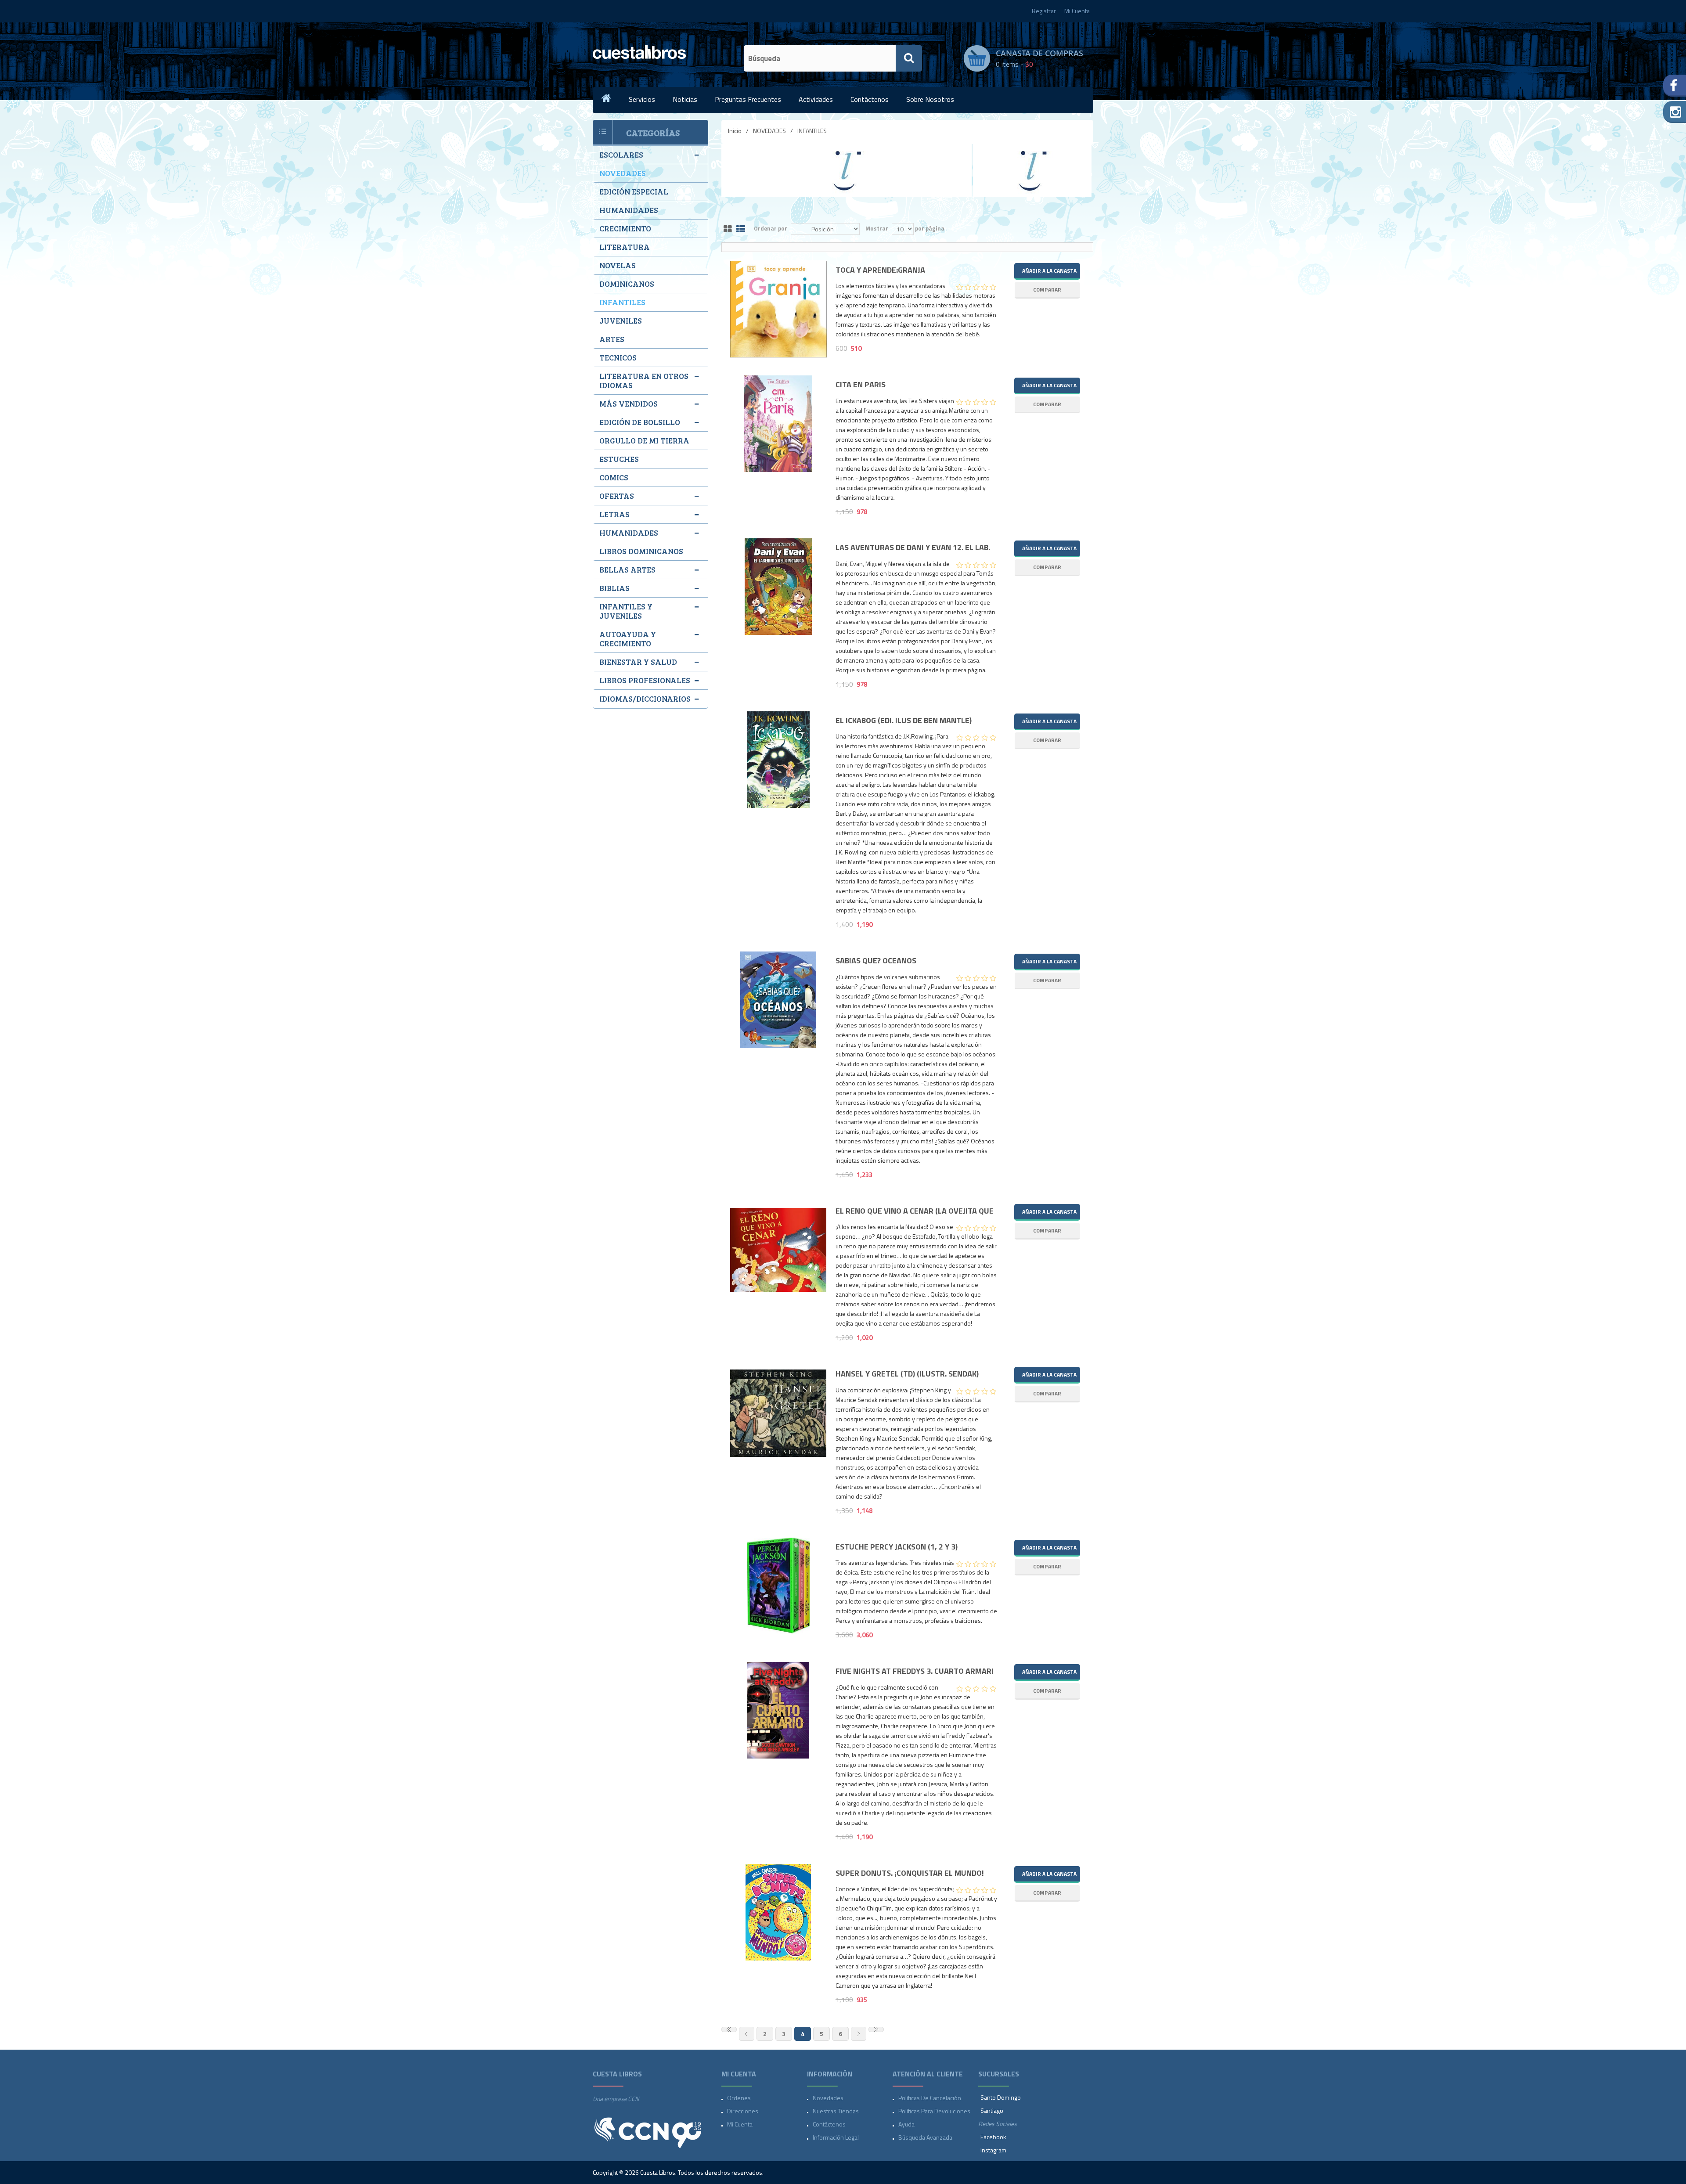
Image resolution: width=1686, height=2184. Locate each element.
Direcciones (743, 2111)
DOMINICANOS (627, 284)
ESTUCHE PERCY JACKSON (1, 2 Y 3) (897, 1547)
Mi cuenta (740, 2124)
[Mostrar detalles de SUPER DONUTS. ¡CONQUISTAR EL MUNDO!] (778, 1912)
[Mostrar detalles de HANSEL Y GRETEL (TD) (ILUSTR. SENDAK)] (778, 1413)
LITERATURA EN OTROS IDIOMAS (644, 380)
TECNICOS (618, 357)
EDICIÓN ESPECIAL (634, 191)
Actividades (816, 99)
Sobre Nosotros (930, 99)
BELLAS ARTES (627, 569)
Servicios (642, 99)
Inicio (735, 131)
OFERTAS (617, 496)
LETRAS (614, 514)
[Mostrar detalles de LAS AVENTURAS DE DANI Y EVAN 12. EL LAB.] (778, 587)
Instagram (993, 2150)
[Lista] (741, 229)
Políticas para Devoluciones (934, 2111)
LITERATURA (625, 247)
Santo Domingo (1001, 2097)
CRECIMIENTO (625, 228)
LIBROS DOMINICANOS (641, 551)
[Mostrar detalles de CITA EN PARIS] (778, 424)
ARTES (612, 339)
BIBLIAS (614, 588)
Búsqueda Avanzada (925, 2137)
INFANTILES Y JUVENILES (626, 611)
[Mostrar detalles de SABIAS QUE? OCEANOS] (778, 1000)
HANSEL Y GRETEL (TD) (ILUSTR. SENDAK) (907, 1374)
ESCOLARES (621, 155)
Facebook (993, 2137)
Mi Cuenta (1077, 11)
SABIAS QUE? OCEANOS (876, 961)
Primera (729, 2029)
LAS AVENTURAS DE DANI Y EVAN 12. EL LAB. (913, 548)
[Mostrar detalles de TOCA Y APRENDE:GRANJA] (778, 309)
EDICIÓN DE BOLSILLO (640, 422)
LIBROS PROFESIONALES (645, 680)
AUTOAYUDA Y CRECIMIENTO (628, 639)
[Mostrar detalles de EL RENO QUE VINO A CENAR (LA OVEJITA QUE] (778, 1250)
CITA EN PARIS (861, 385)
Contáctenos (870, 99)
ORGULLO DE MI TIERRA (644, 440)
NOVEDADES (769, 131)
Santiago (992, 2110)
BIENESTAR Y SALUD (638, 662)
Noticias (685, 99)
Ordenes (739, 2098)
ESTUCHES (619, 459)
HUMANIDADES (629, 210)
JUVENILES (621, 321)
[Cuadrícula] (728, 229)
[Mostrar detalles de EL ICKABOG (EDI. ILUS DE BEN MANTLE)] (778, 760)
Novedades (828, 2098)
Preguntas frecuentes (748, 99)
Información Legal (836, 2137)
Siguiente (859, 2034)
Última (876, 2029)
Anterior (747, 2034)
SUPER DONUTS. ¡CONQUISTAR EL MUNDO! (910, 1873)
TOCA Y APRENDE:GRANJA (880, 270)
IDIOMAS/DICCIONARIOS (645, 699)
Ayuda (906, 2124)
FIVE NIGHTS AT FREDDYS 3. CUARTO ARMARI (915, 1671)
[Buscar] (909, 58)
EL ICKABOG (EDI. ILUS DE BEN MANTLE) (904, 721)
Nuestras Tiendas (836, 2111)
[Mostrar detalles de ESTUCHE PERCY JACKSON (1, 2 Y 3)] (778, 1586)
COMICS (614, 477)
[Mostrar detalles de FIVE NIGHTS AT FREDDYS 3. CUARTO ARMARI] (778, 1710)
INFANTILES (622, 302)
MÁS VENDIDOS (629, 404)
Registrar (1044, 11)
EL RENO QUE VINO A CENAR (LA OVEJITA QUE (915, 1211)
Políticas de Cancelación (930, 2098)
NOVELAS (618, 265)
